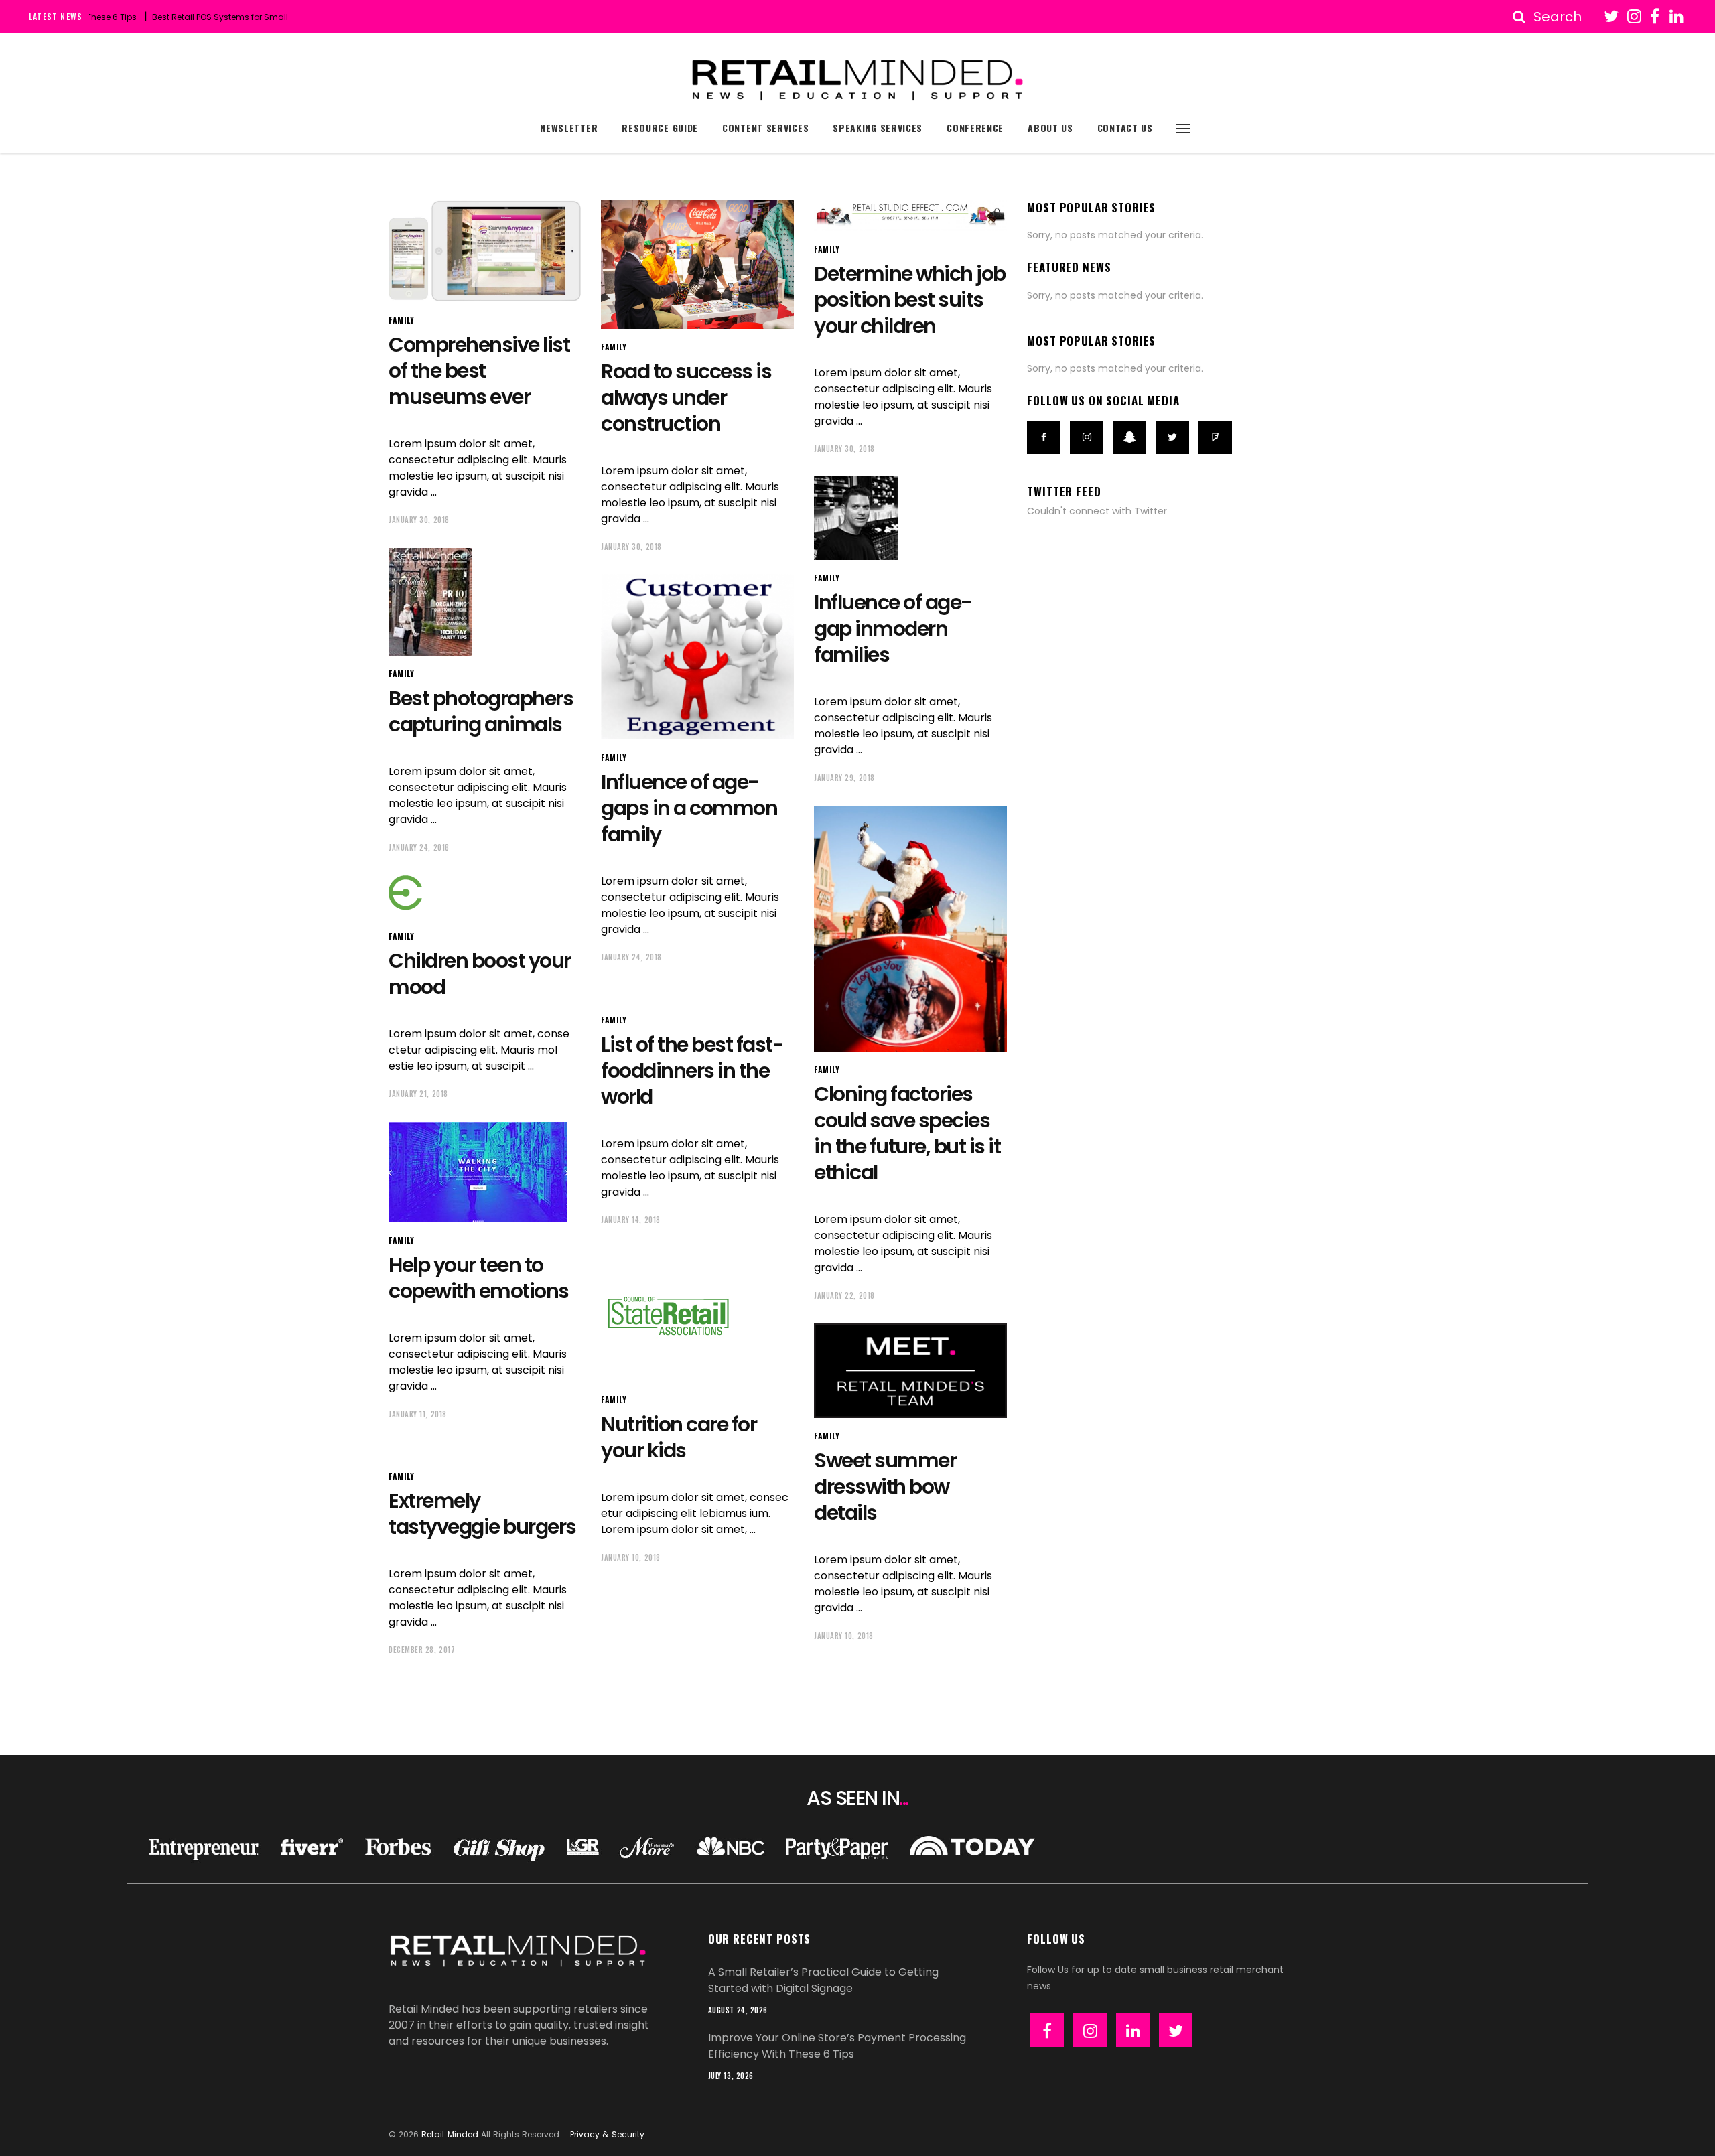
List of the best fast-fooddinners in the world (692, 1071)
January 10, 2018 (631, 1557)
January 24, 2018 (419, 847)
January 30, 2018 (419, 520)
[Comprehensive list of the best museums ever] (485, 251)
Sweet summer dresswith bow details (885, 1487)
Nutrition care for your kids (679, 1437)
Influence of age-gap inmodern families (893, 629)
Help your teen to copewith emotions (479, 1278)
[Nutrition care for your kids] (668, 1315)
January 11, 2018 (418, 1414)
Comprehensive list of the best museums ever (479, 371)
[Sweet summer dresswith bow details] (910, 1371)
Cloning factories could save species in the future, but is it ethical (907, 1133)
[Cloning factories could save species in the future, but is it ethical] (910, 929)
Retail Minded (450, 2134)
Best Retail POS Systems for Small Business (185, 17)
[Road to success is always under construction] (697, 265)
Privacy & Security (607, 2134)
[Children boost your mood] (459, 897)
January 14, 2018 (631, 1220)
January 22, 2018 (844, 1295)
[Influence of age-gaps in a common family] (697, 657)
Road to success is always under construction (686, 398)
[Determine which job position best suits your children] (910, 216)
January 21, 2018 (418, 1094)
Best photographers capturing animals (481, 711)
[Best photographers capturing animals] (430, 602)
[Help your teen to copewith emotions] (478, 1172)
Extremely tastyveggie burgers (482, 1514)
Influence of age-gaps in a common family (689, 808)
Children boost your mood (480, 974)
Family (402, 320)
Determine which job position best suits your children (910, 300)
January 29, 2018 (844, 778)
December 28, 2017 (422, 1650)
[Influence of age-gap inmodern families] (856, 518)
